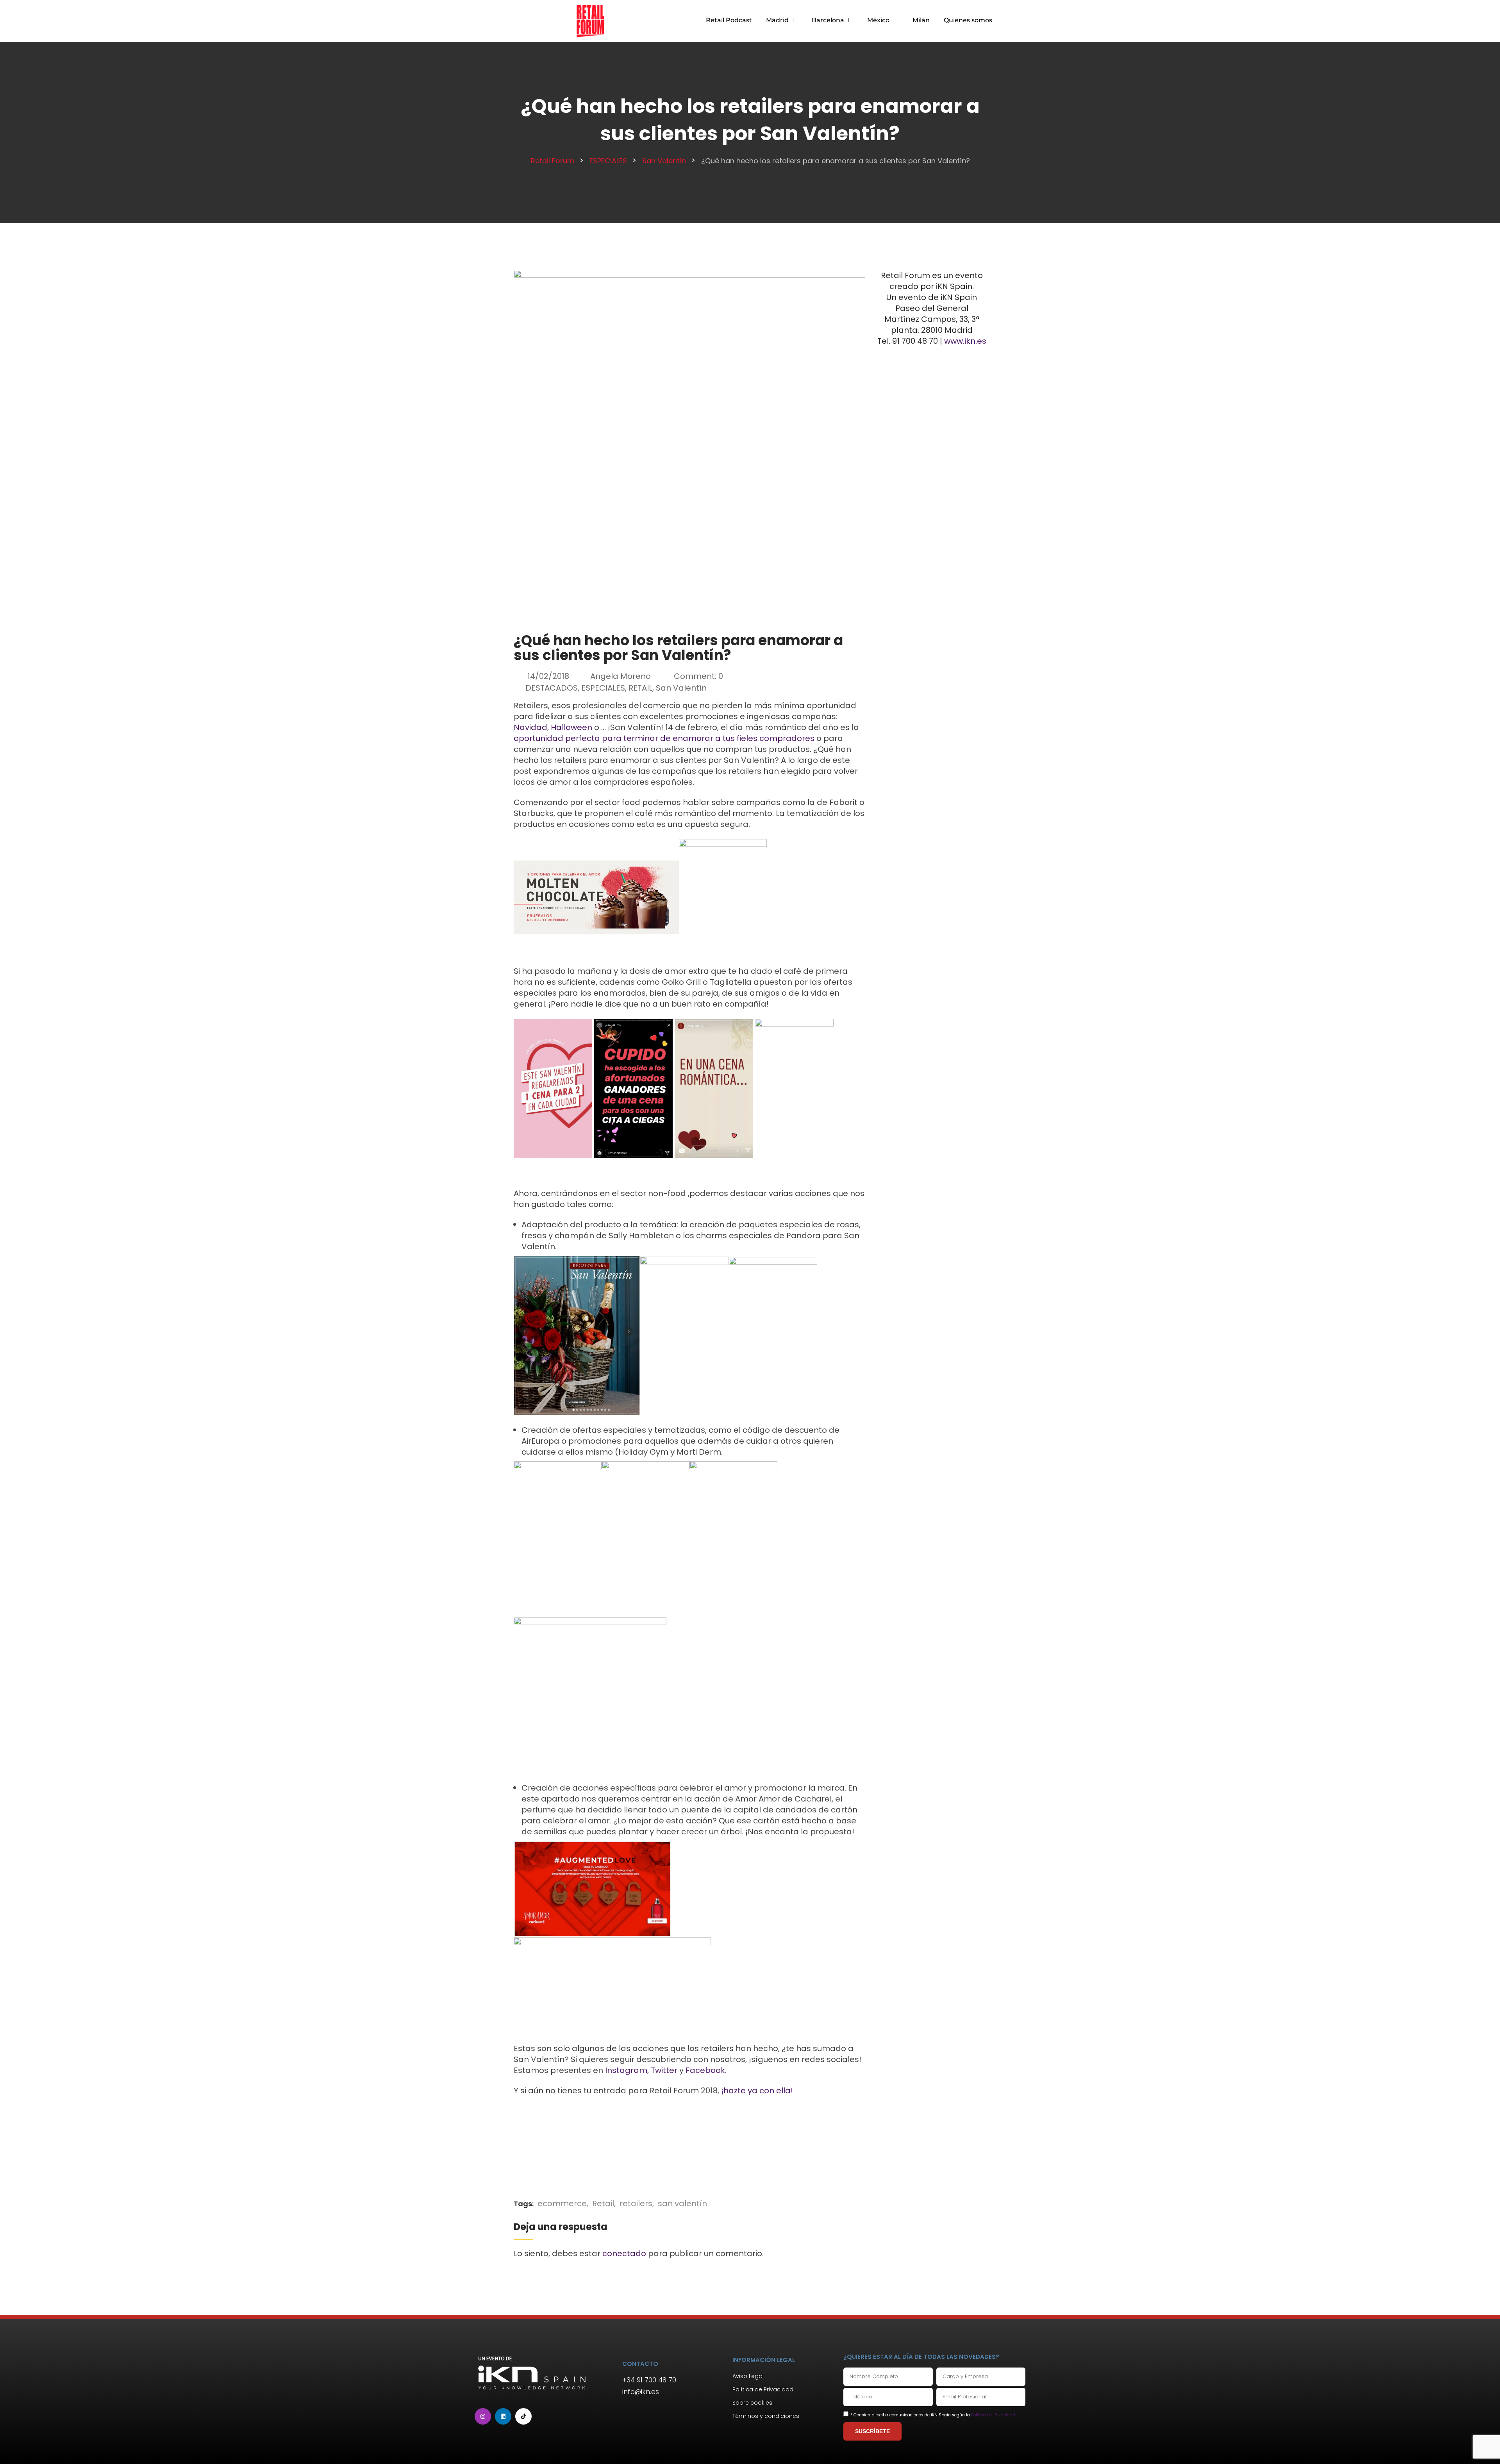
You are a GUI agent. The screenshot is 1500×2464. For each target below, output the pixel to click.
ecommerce (562, 2203)
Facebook (705, 2070)
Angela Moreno (621, 676)
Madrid (777, 20)
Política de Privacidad (993, 2415)
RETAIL (640, 688)
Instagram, (627, 2070)
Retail (603, 2203)
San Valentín (681, 688)
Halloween (571, 727)
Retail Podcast (729, 20)
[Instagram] (483, 2416)
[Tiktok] (523, 2416)
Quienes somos (968, 20)
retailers (636, 2203)
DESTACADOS (552, 688)
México (878, 20)
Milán (921, 20)
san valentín (682, 2203)
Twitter (664, 2070)
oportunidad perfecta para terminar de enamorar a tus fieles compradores (664, 738)
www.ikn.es (965, 341)
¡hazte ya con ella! (757, 2091)
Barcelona (828, 20)
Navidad (530, 727)
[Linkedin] (503, 2416)
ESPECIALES (603, 688)
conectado (624, 2253)
